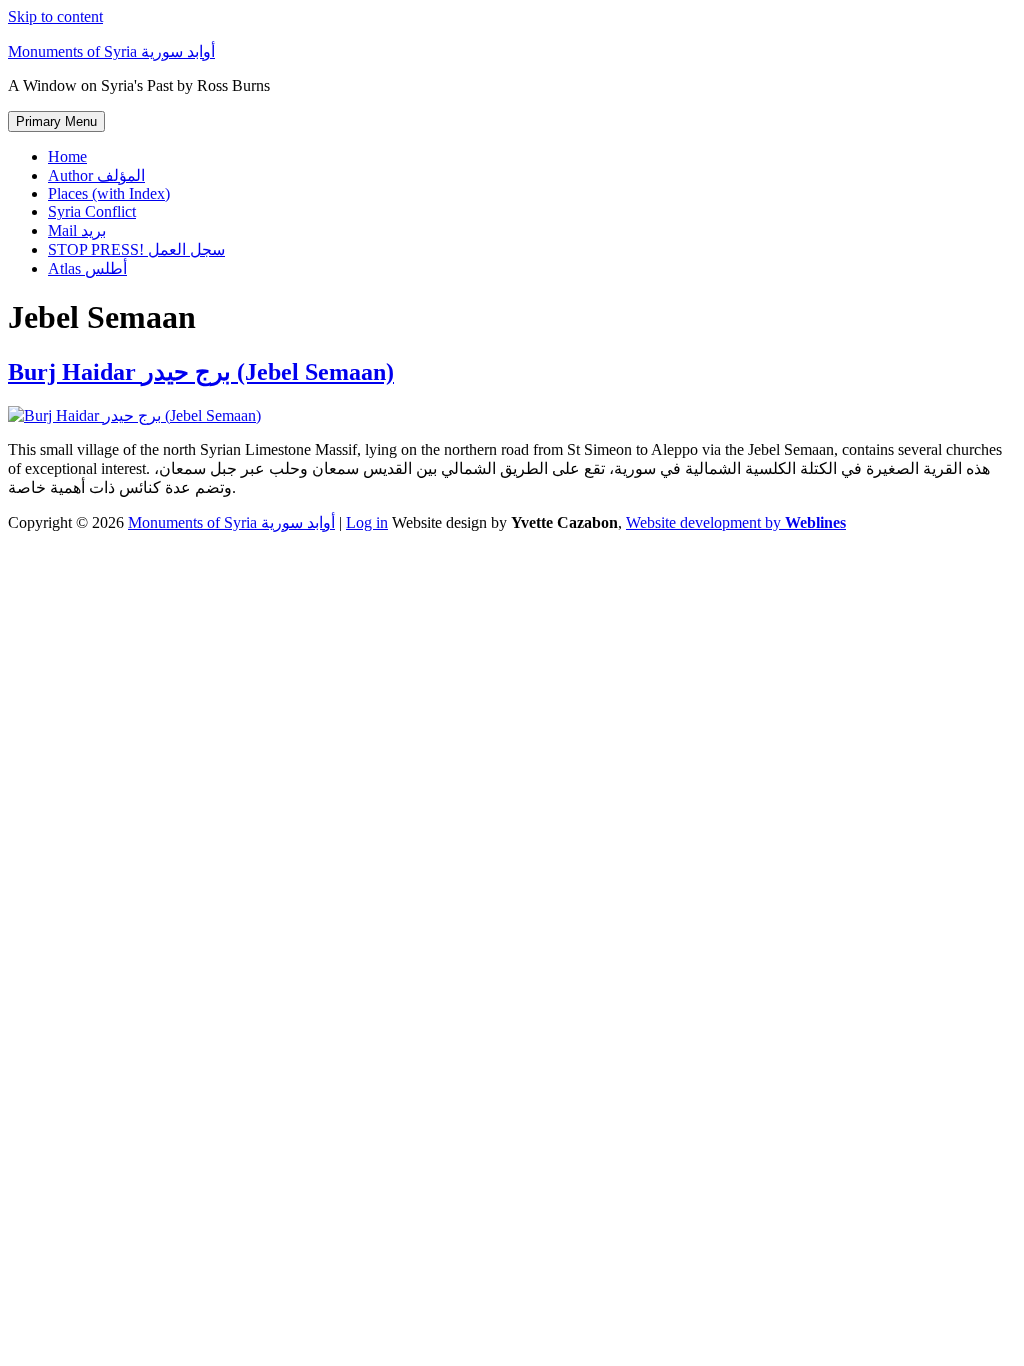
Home (67, 156)
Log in (367, 522)
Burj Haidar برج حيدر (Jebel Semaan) (201, 372)
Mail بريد (77, 230)
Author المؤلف (96, 175)
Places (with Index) (109, 193)
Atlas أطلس (87, 268)
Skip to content (55, 16)
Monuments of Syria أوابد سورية (111, 51)
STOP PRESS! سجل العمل (136, 249)
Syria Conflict (92, 211)
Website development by (736, 522)
